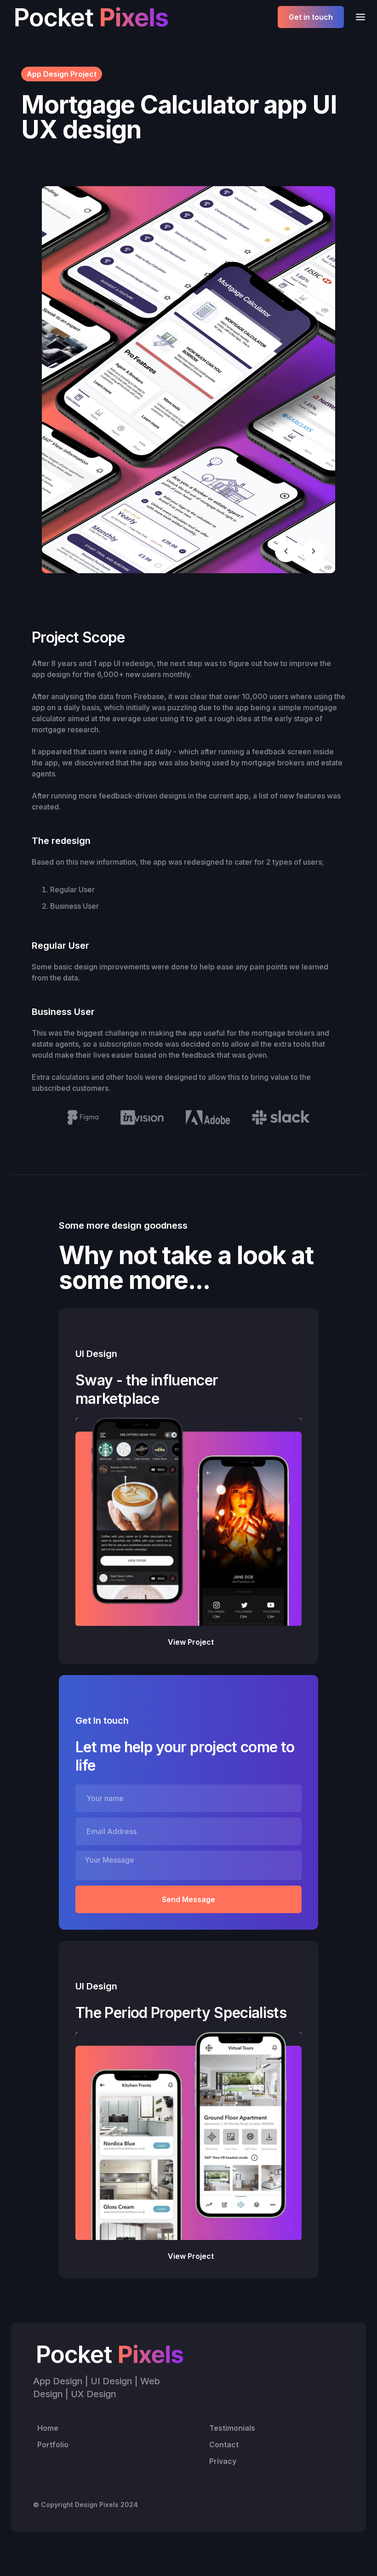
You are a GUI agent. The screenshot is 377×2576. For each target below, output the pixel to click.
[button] (358, 17)
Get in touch (311, 17)
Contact (224, 2445)
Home (48, 2428)
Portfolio (53, 2445)
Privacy (223, 2461)
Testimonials (232, 2428)
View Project (191, 1642)
